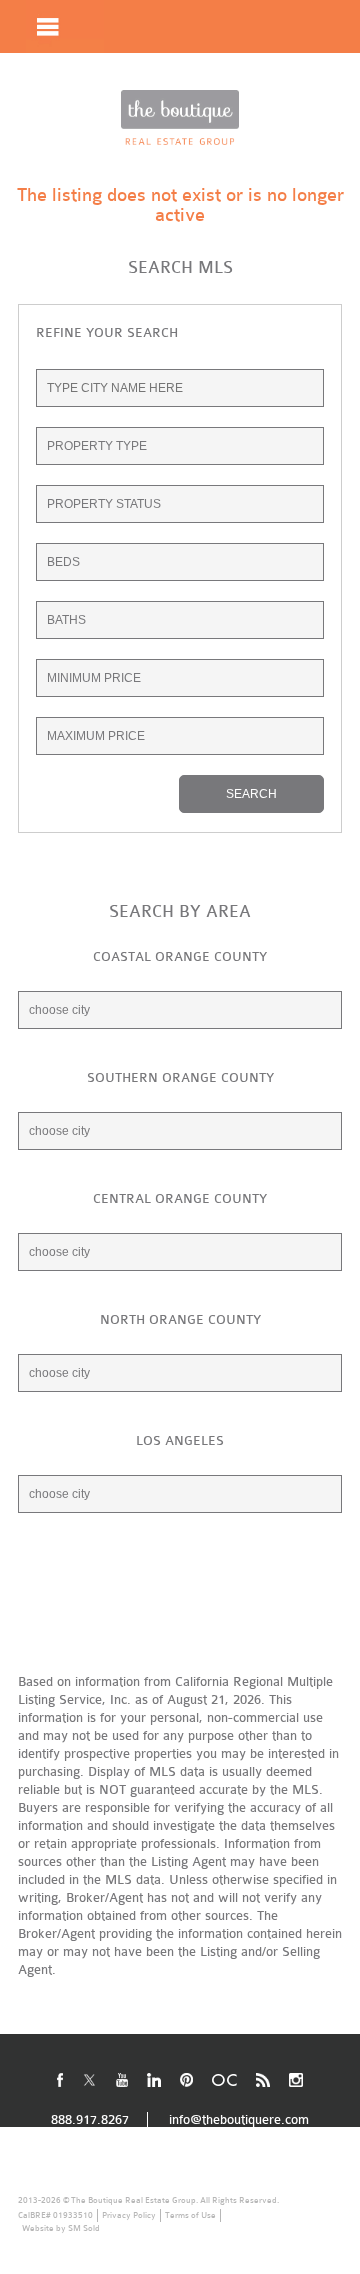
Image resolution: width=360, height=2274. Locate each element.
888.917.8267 (273, 79)
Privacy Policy (129, 2215)
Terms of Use (190, 2215)
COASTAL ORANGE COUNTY (180, 956)
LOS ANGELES (180, 1440)
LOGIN (163, 79)
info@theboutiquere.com (239, 2119)
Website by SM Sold (61, 2228)
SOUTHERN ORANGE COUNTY (180, 1077)
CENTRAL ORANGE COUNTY (180, 1198)
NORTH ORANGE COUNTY (180, 1319)
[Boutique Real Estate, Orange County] (180, 117)
